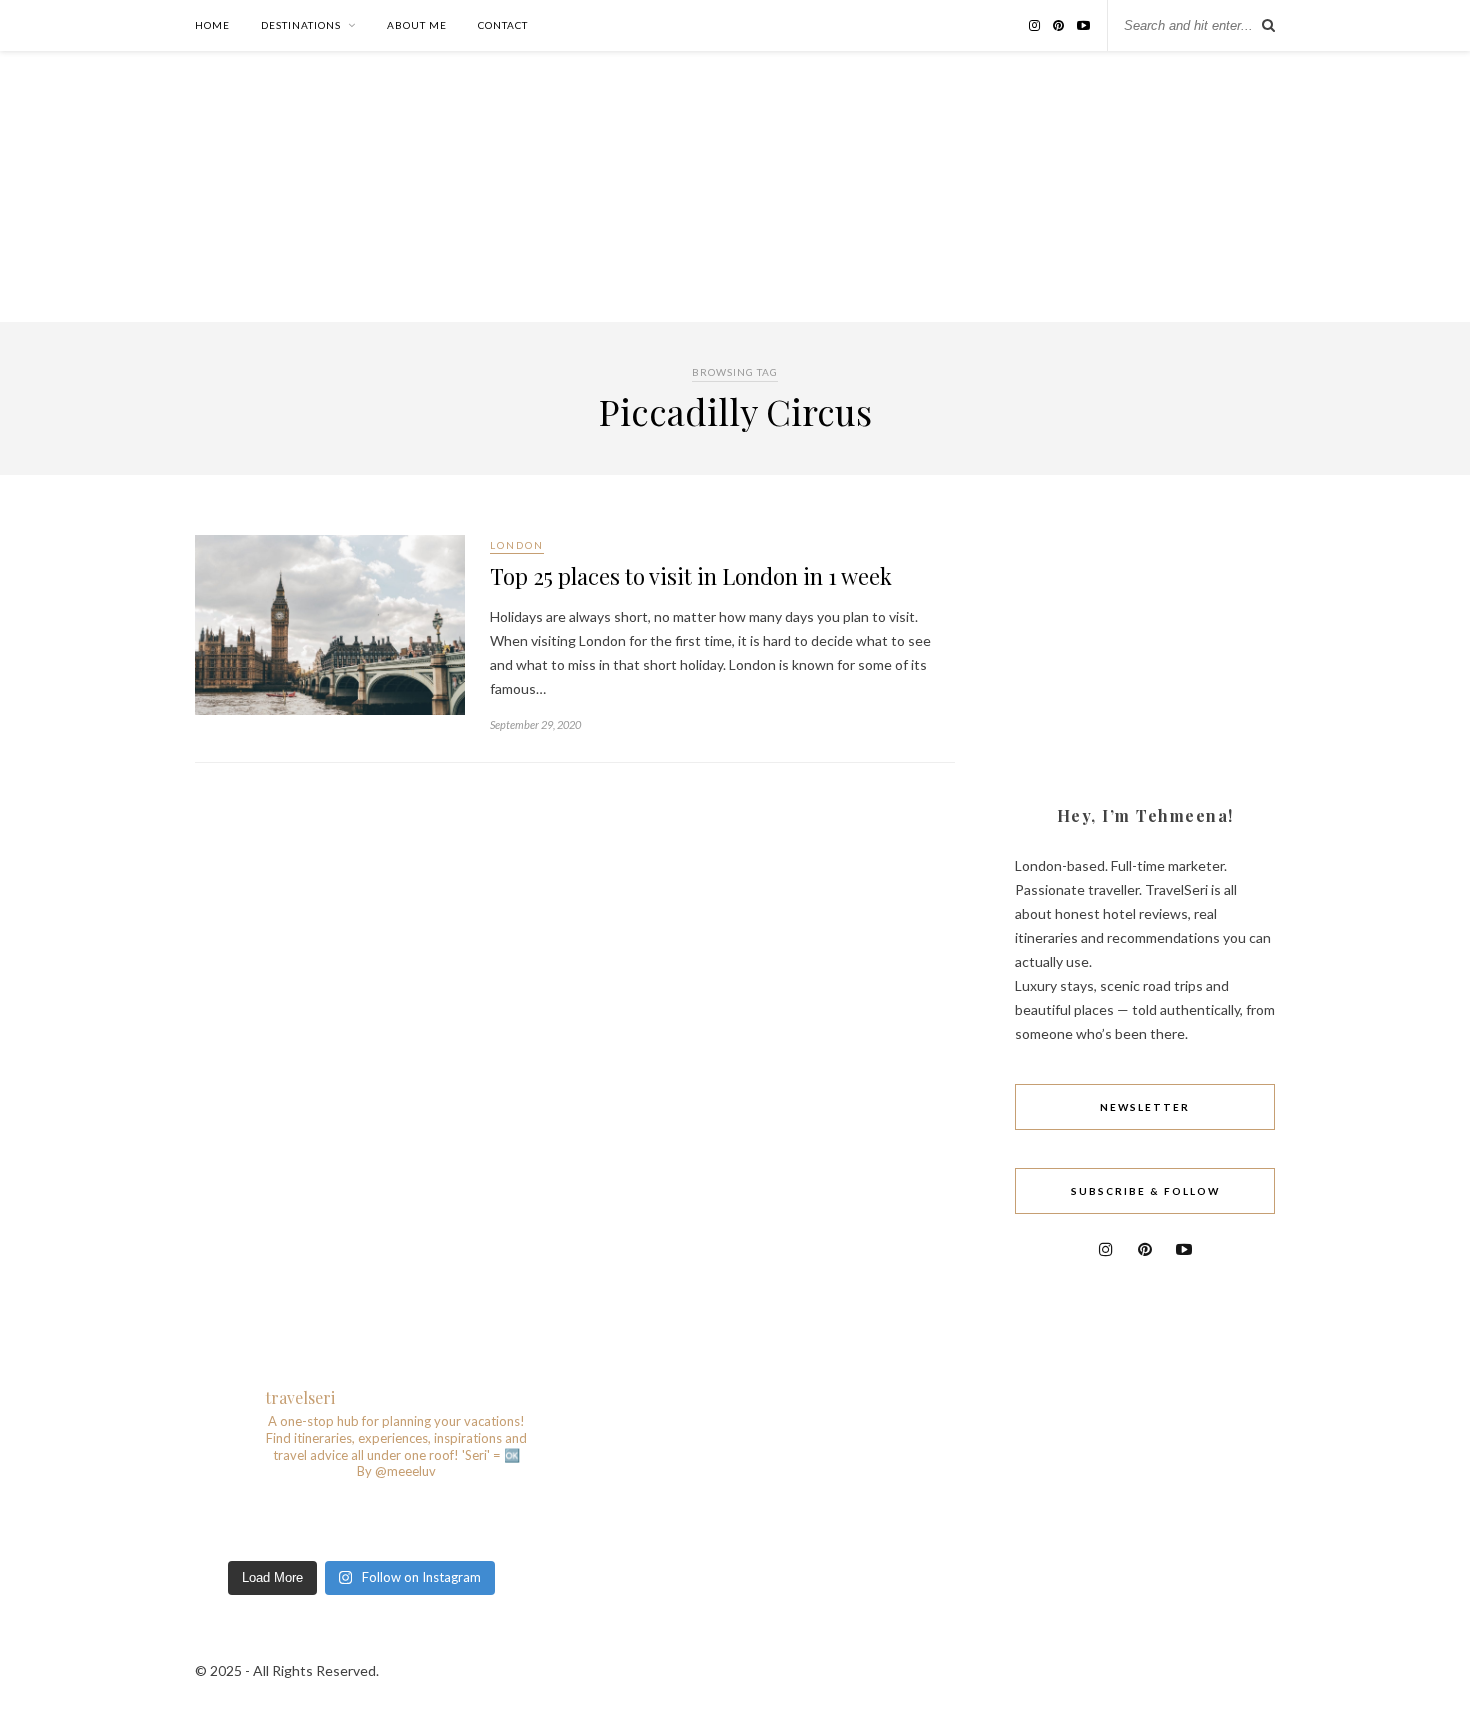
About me (417, 25)
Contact (503, 25)
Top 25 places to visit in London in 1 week (691, 576)
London (517, 545)
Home (212, 25)
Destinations (301, 25)
